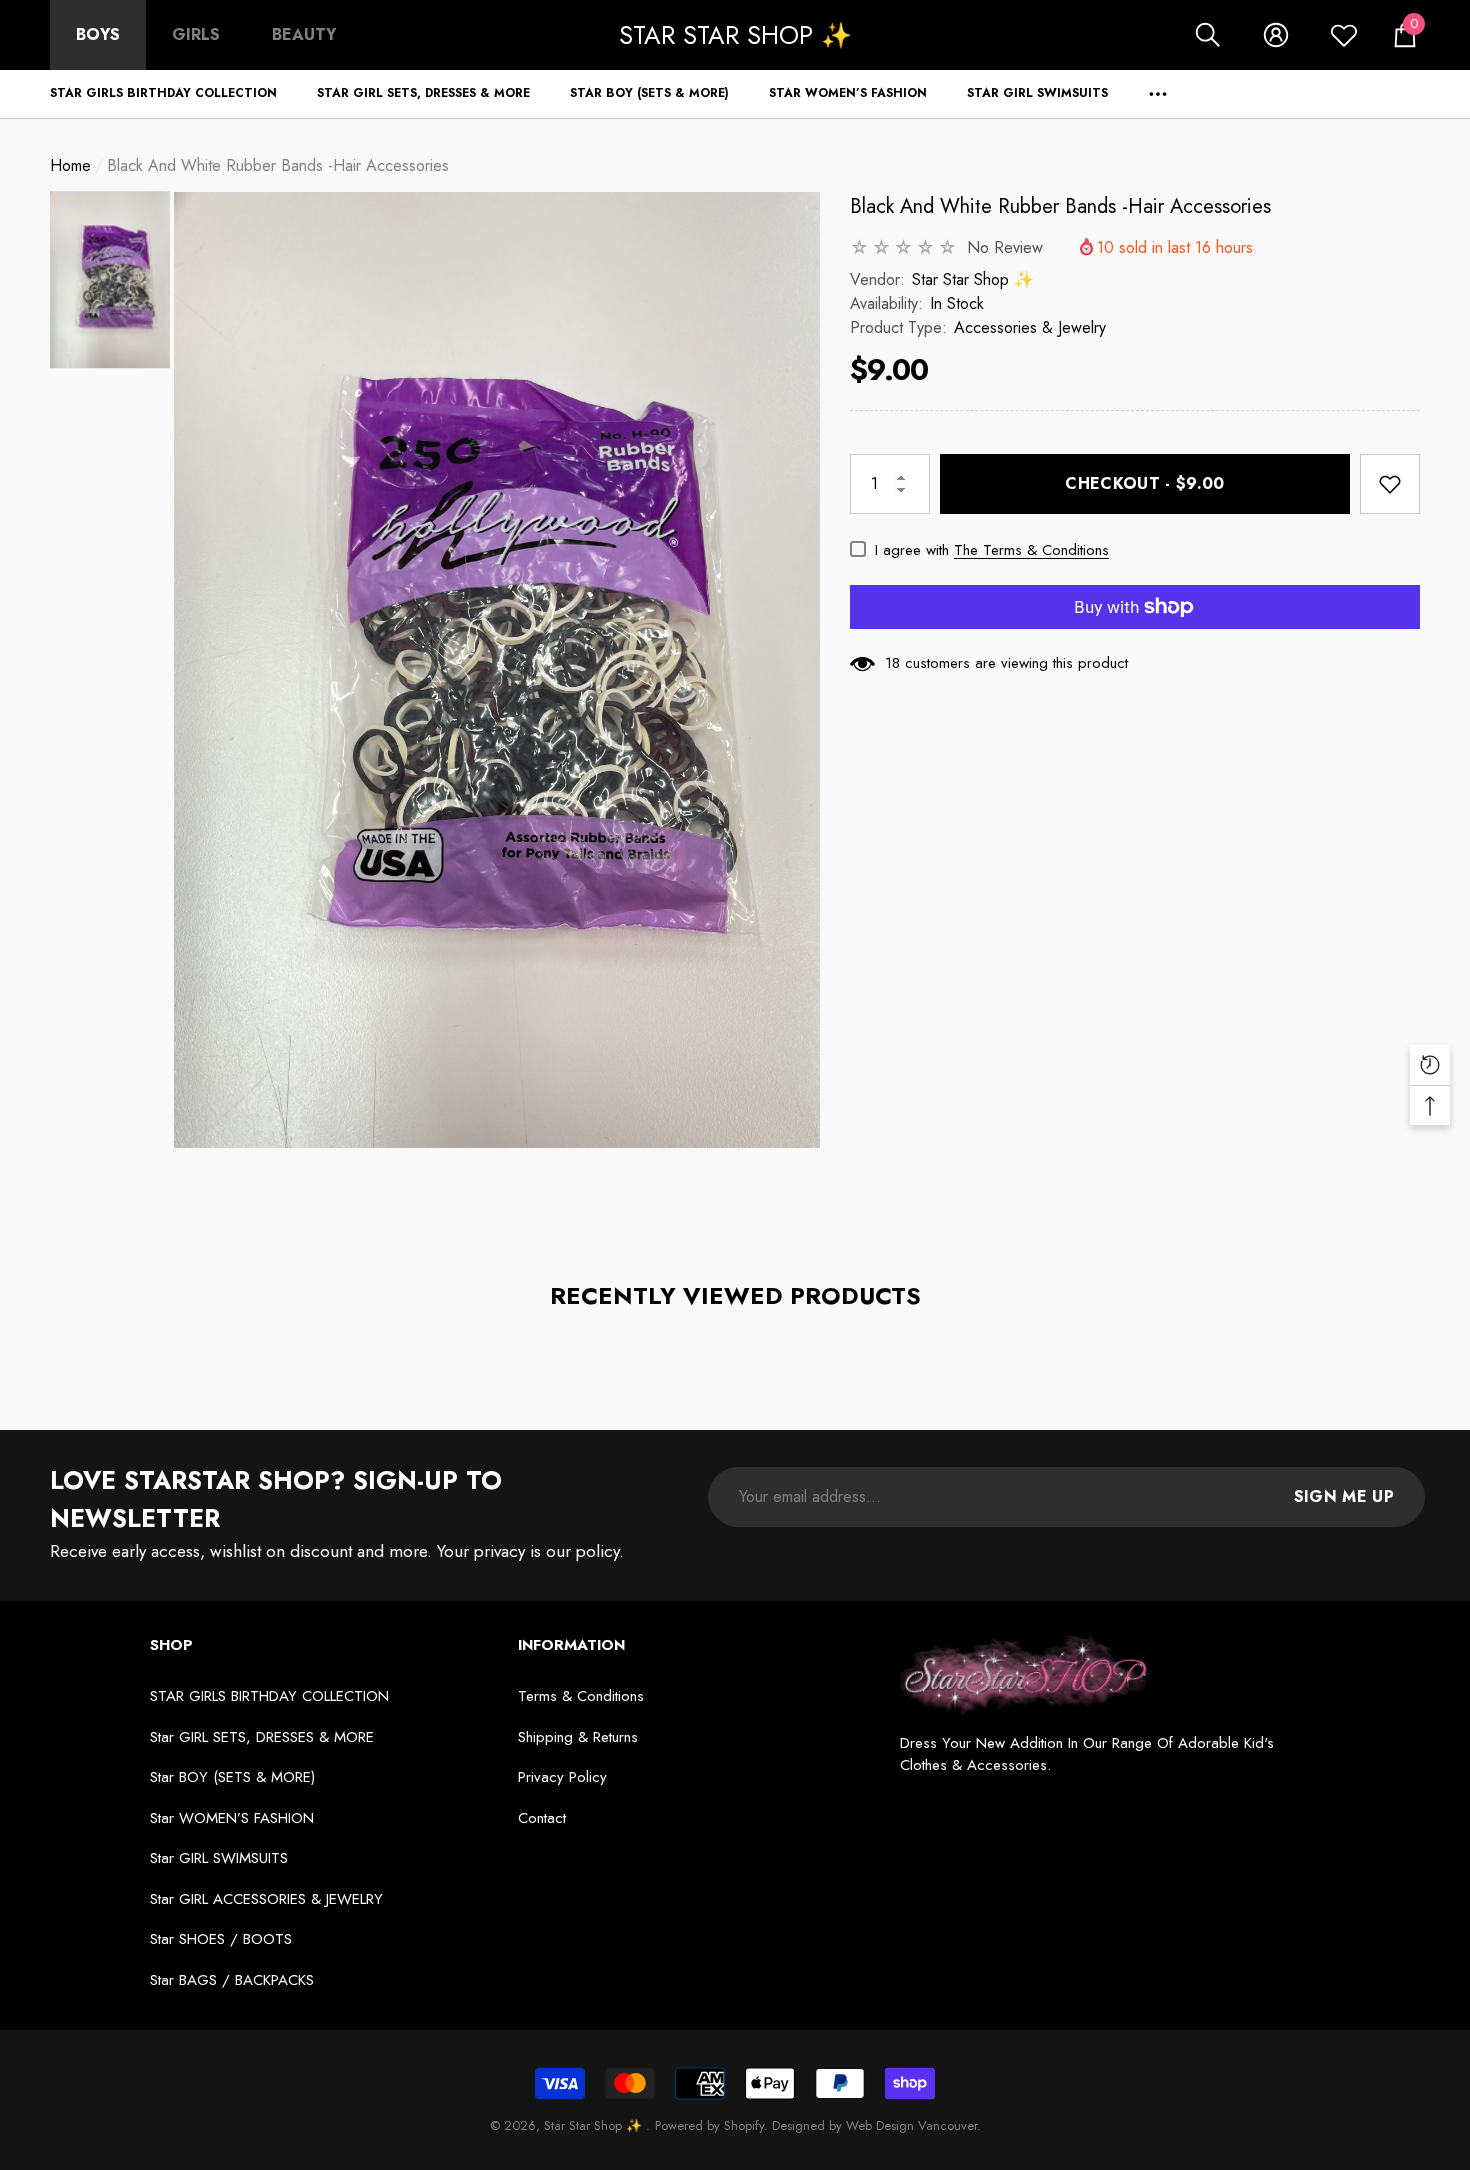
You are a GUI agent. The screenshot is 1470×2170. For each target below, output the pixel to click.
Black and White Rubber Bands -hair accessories (1060, 206)
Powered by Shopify (709, 2125)
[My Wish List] (1344, 35)
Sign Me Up (1344, 1496)
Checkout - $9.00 (1144, 483)
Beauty (304, 34)
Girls (196, 34)
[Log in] (1276, 35)
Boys (98, 34)
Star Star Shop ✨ (973, 279)
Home (70, 165)
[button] (1208, 35)
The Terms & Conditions (1031, 550)
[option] (497, 670)
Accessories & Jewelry (1030, 327)
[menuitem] (98, 35)
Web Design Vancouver (911, 2125)
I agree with (912, 550)
